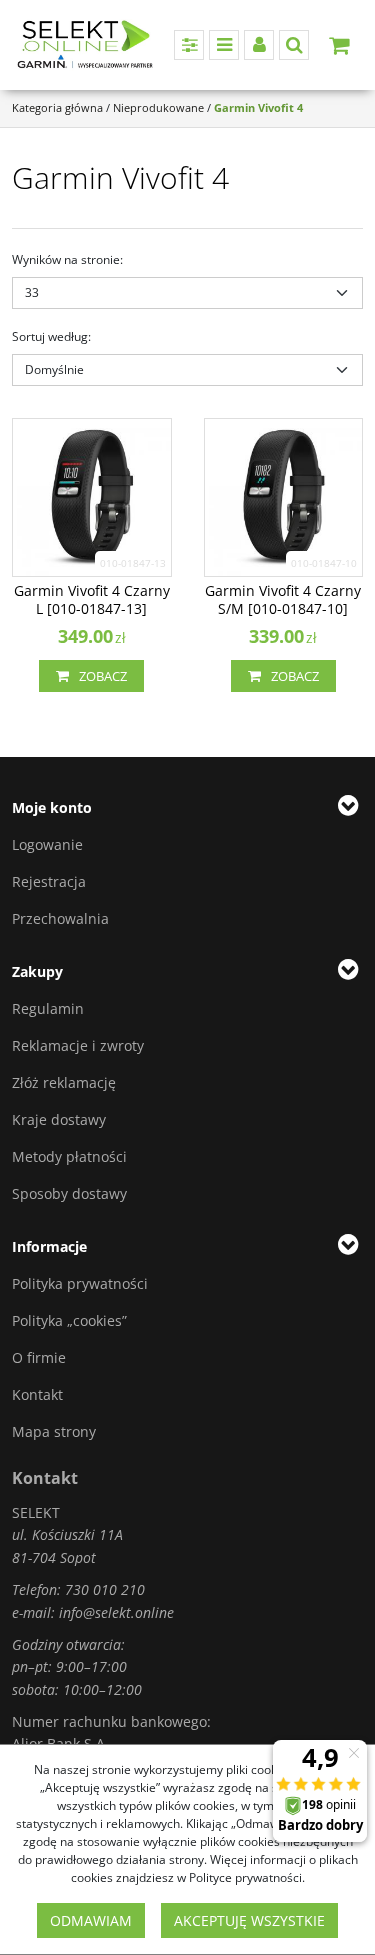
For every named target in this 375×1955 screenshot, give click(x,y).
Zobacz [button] (103, 676)
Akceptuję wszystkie (249, 1920)
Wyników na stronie (67, 259)
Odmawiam (91, 1920)
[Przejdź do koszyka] (339, 45)
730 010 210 (105, 1589)
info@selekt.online (116, 1612)
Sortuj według (51, 336)
